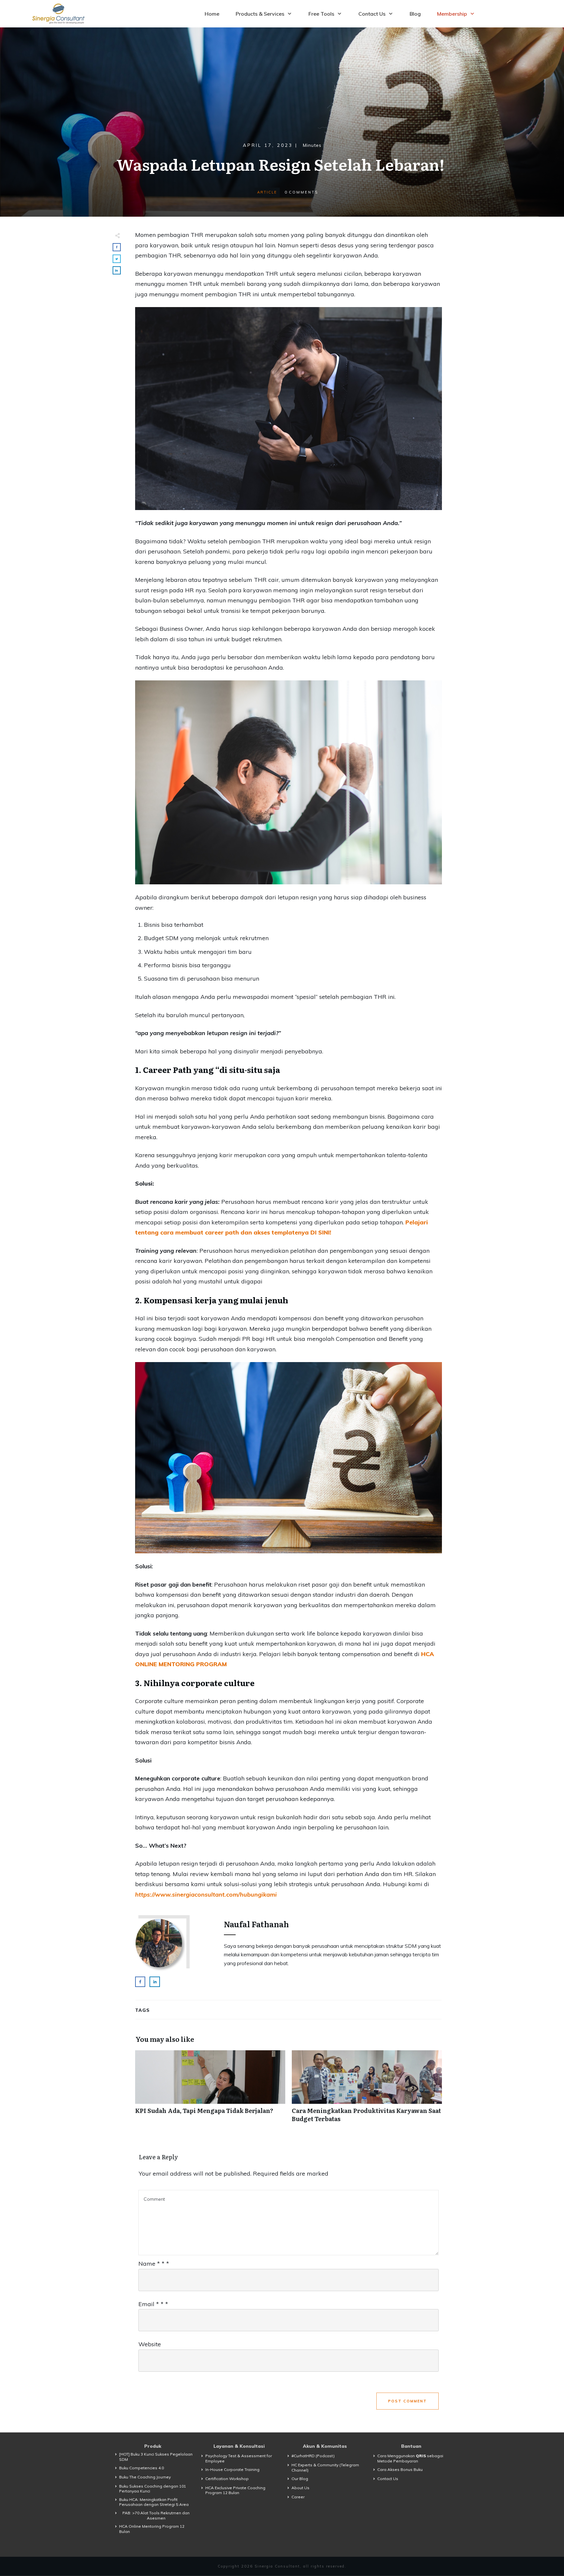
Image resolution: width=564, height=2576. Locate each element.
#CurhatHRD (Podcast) (313, 2456)
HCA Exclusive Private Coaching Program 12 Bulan (235, 2490)
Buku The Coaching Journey (145, 2477)
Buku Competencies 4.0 (141, 2468)
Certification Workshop (227, 2479)
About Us (300, 2488)
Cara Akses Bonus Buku (400, 2469)
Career (298, 2497)
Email (153, 2304)
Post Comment (407, 2401)
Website (150, 2344)
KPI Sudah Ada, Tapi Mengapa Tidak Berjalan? (210, 2090)
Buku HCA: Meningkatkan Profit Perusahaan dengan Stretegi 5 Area (154, 2502)
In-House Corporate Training (232, 2469)
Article (267, 192)
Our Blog (300, 2479)
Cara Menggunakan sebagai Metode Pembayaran (410, 2458)
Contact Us (388, 2479)
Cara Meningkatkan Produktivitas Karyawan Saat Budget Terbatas (367, 2090)
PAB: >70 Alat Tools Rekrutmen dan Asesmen (156, 2515)
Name (154, 2264)
